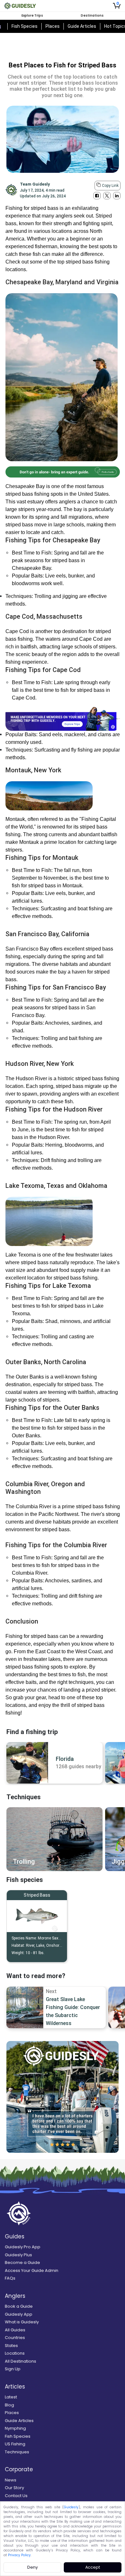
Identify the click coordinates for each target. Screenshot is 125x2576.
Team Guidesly (35, 184)
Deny (33, 2567)
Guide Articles (82, 26)
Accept (93, 2567)
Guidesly (71, 2507)
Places (53, 26)
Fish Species (25, 26)
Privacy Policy (19, 2555)
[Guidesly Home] (20, 6)
